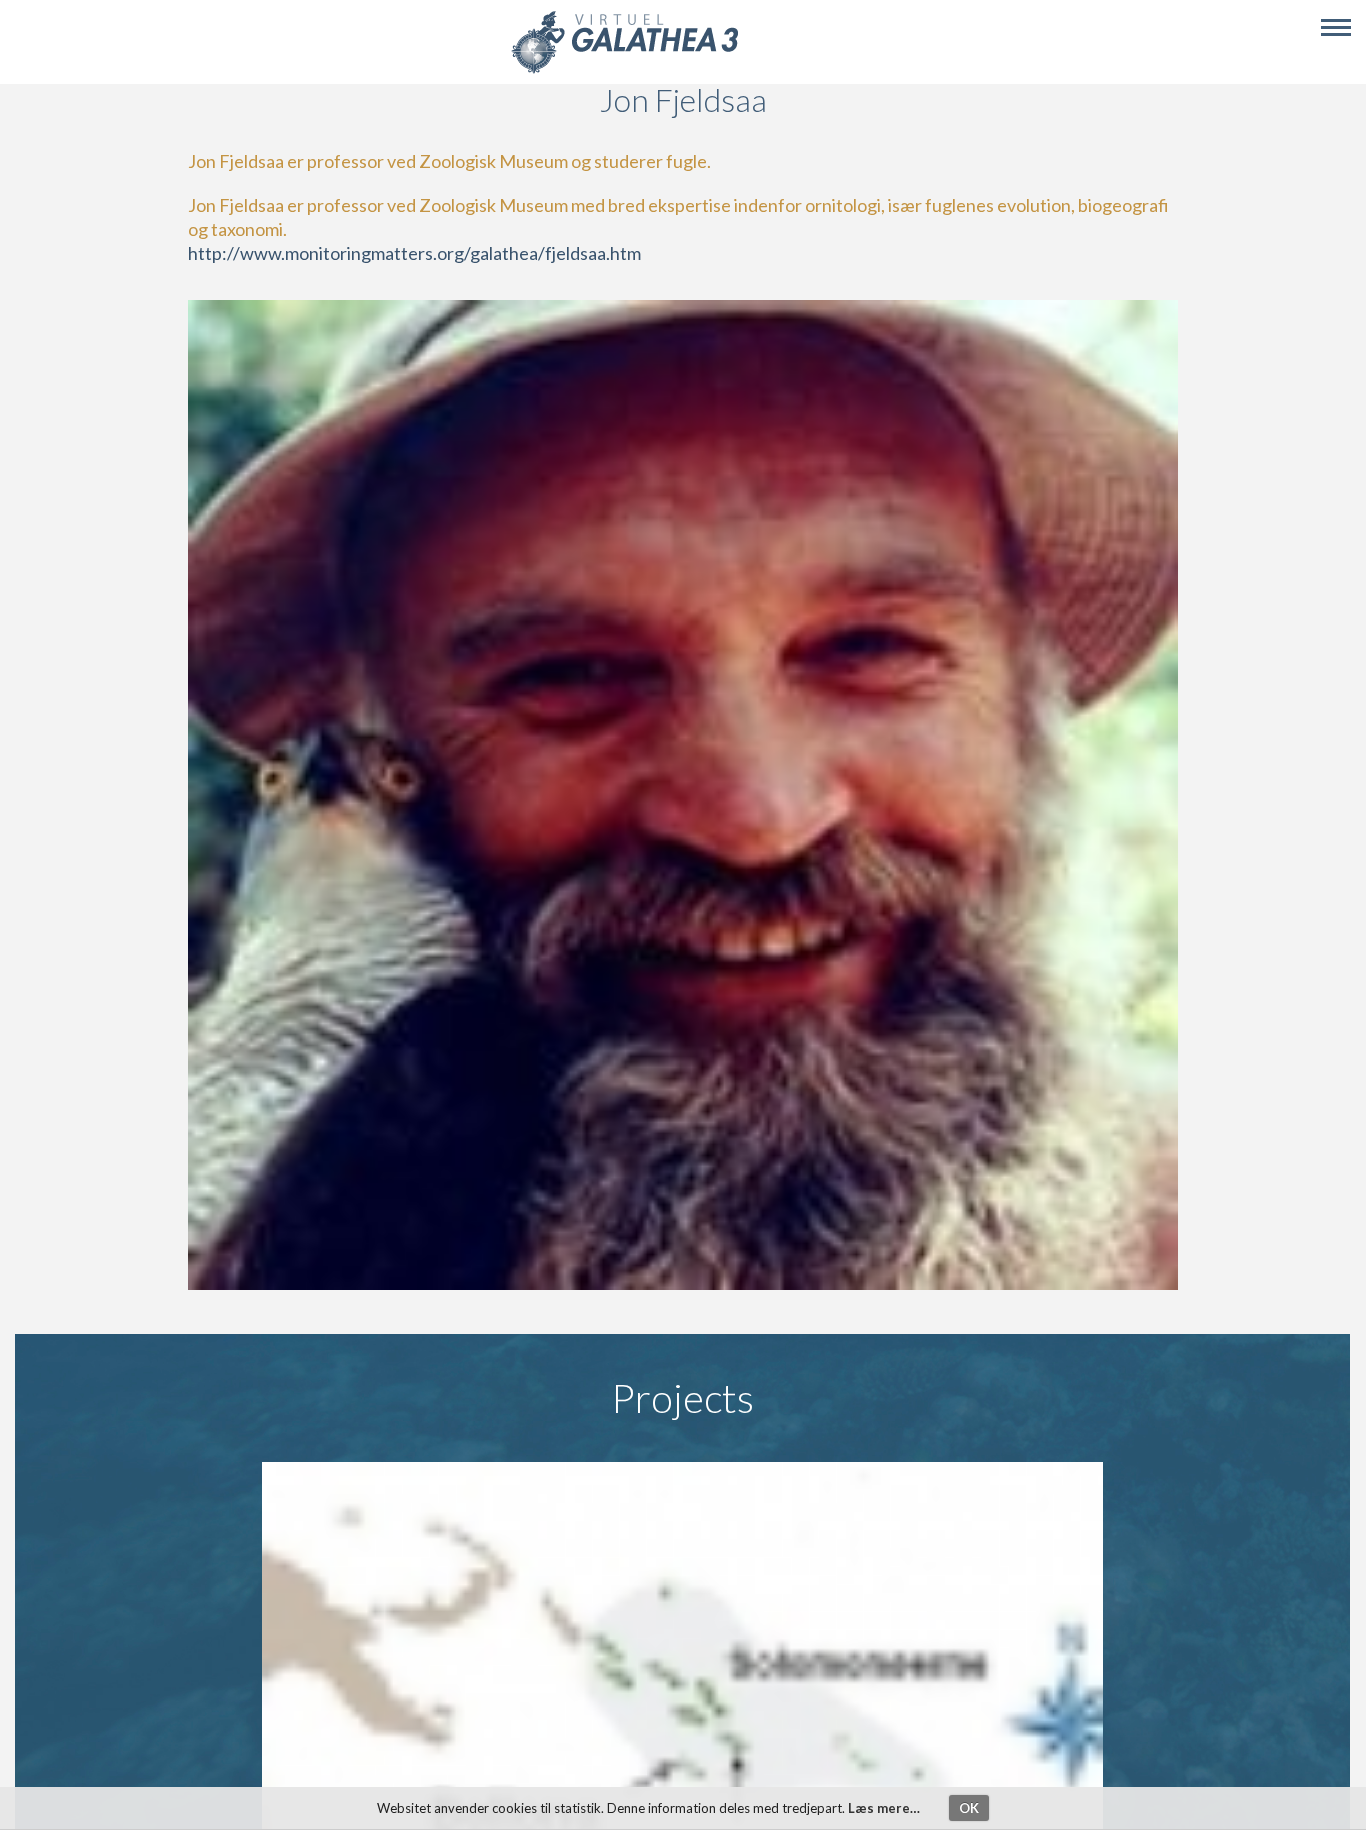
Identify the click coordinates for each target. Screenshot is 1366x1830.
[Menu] (1336, 28)
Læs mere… (884, 1808)
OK (969, 1808)
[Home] (624, 70)
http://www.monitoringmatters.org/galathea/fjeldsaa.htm (414, 253)
